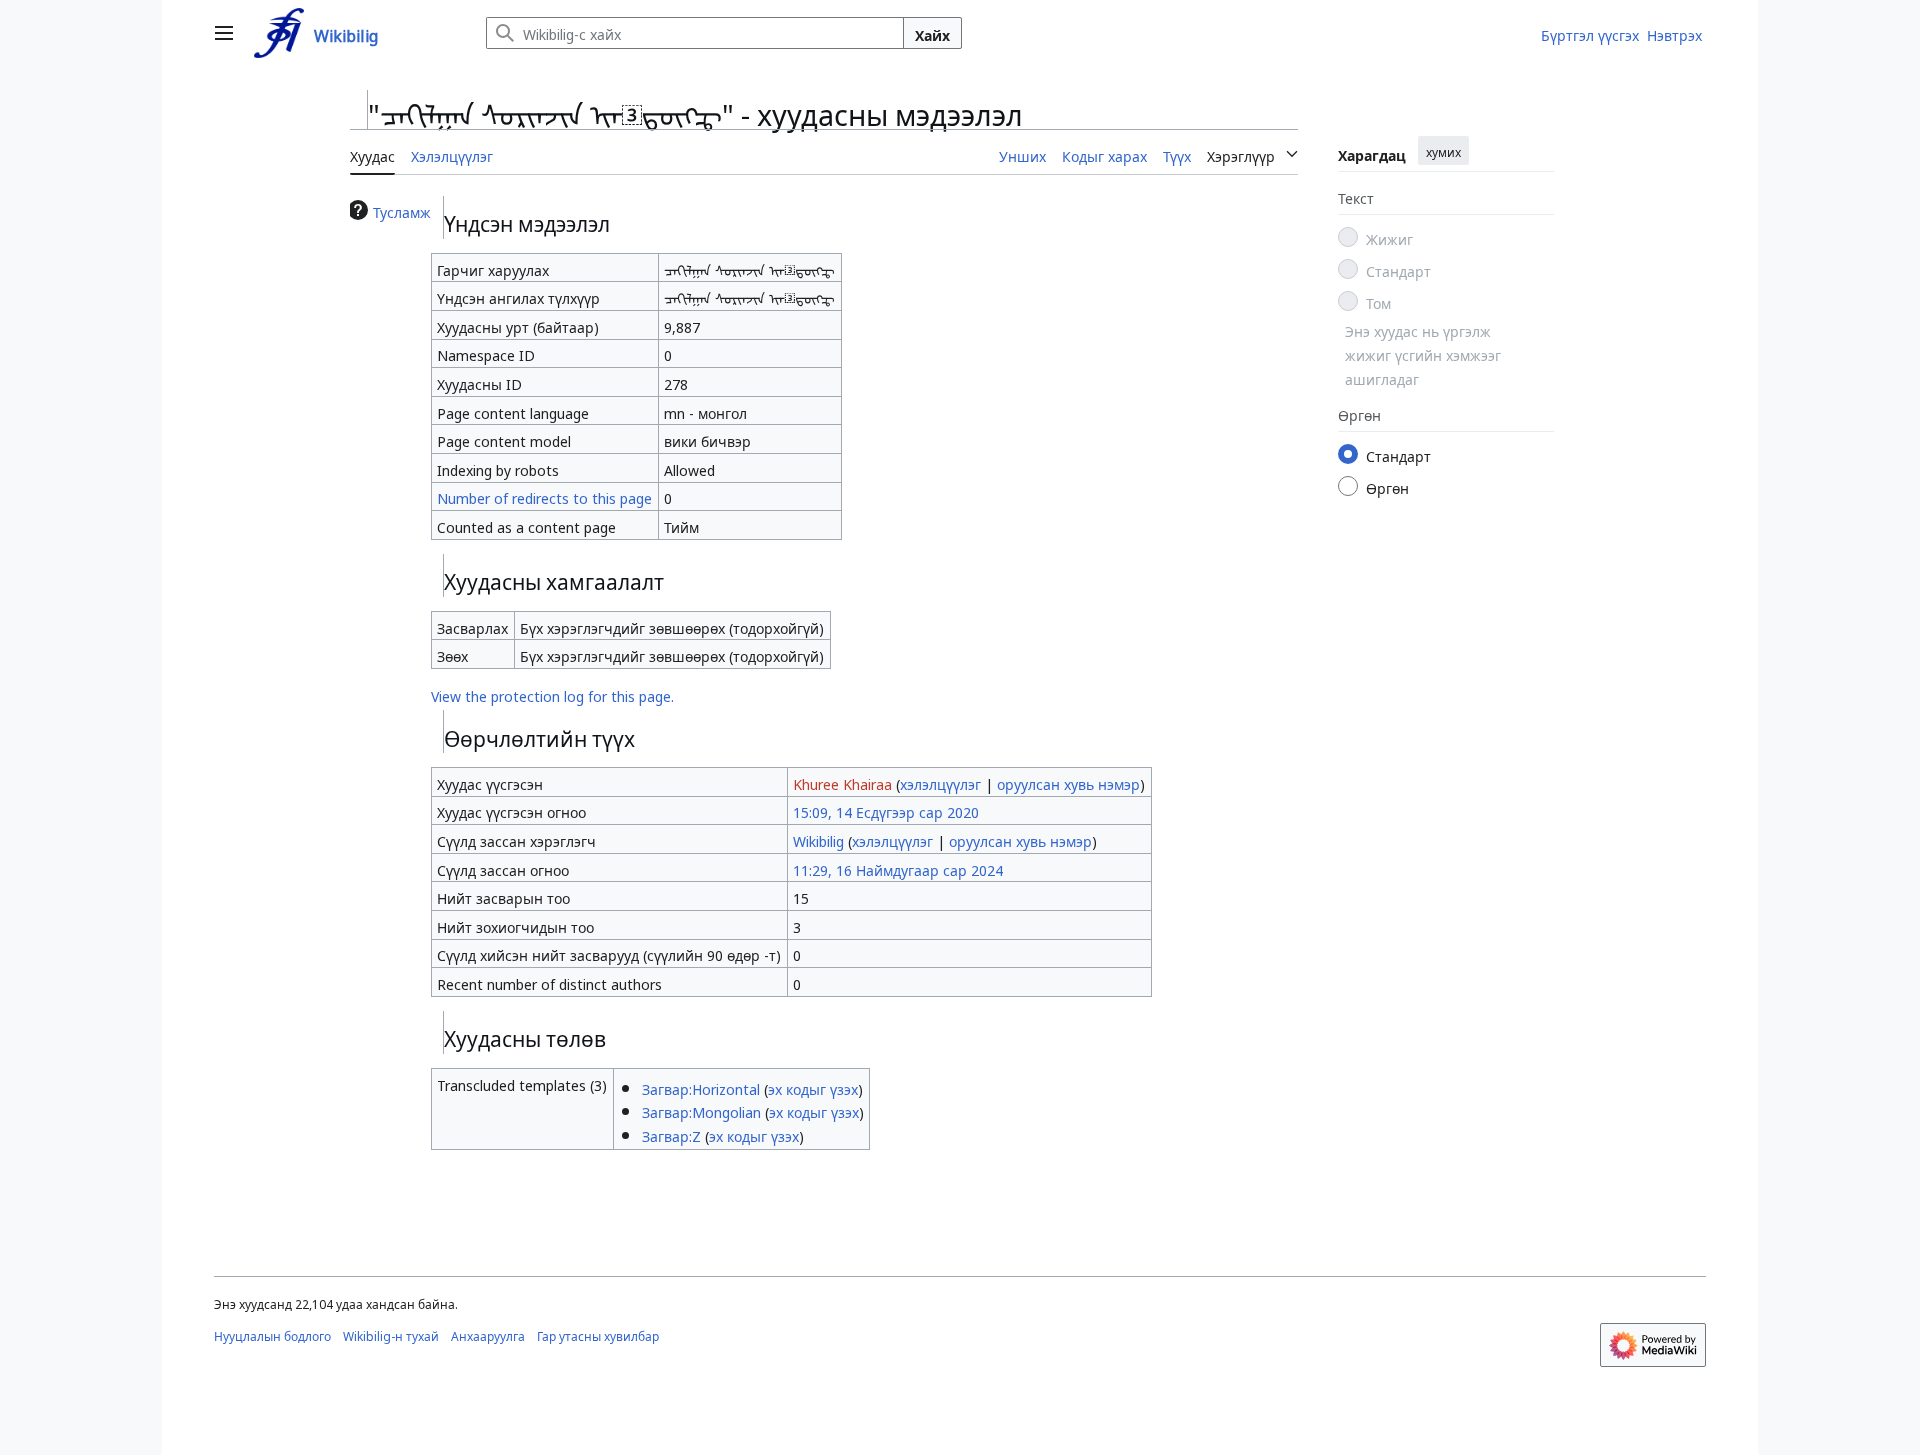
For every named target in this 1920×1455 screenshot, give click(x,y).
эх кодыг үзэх (813, 1087)
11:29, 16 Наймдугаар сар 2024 (898, 868)
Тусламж (402, 210)
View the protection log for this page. (552, 694)
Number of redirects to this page (544, 496)
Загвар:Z (671, 1134)
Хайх (932, 33)
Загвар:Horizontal (701, 1087)
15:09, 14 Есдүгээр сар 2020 (886, 810)
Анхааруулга (488, 1334)
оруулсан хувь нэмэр (1068, 782)
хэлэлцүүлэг (940, 782)
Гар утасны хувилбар (598, 1334)
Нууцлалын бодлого (272, 1334)
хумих (1443, 150)
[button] (224, 33)
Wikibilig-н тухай (391, 1334)
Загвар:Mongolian (701, 1110)
